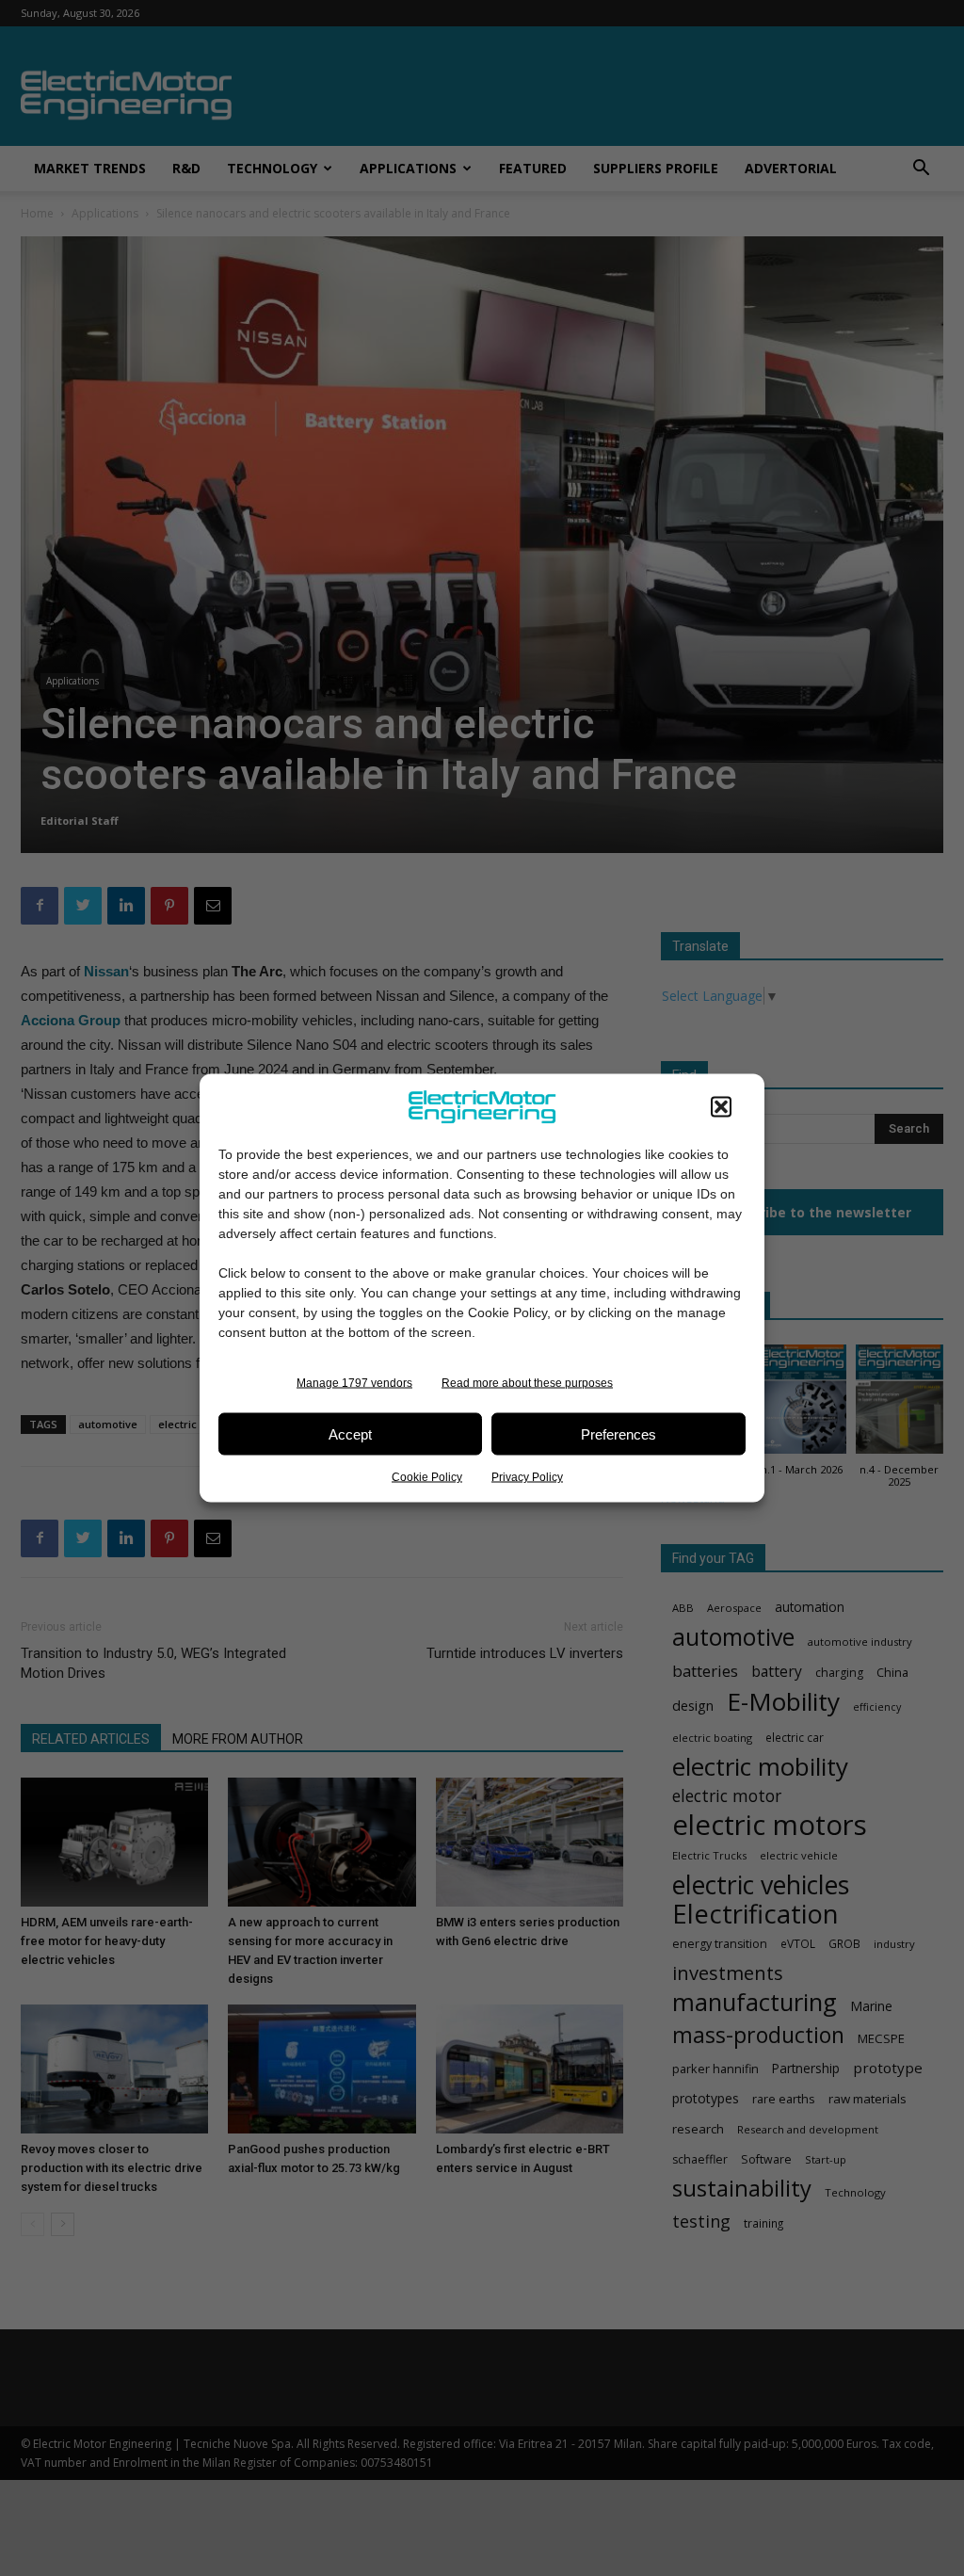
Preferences (619, 1433)
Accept (350, 1433)
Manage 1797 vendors (354, 1383)
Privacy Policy (527, 1477)
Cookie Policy (427, 1477)
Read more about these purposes (527, 1383)
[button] (721, 1107)
